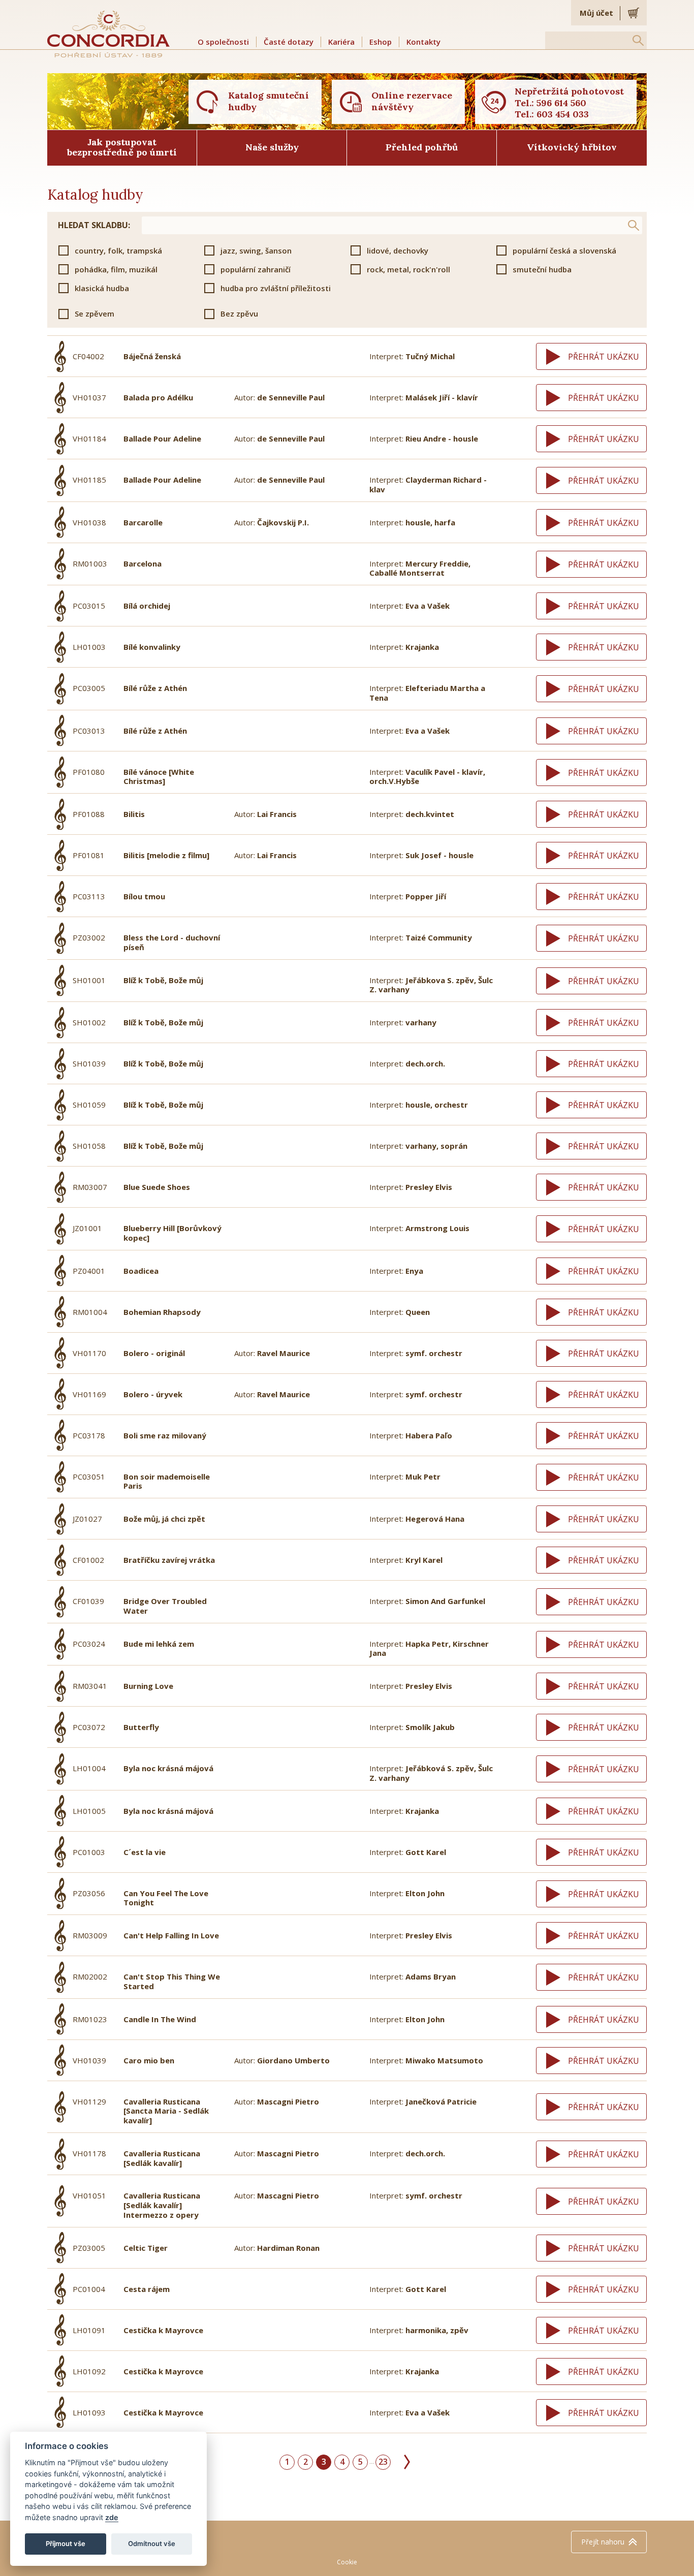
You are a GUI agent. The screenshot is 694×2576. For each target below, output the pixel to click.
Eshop (381, 42)
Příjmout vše (66, 2543)
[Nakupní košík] (634, 13)
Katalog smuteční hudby (269, 101)
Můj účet (596, 13)
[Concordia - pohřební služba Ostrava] (109, 34)
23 (383, 2462)
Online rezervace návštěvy (412, 101)
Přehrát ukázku (604, 357)
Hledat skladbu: (94, 225)
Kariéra (341, 42)
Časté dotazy (289, 42)
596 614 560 (561, 103)
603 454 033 (563, 114)
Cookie (347, 2562)
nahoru (603, 2542)
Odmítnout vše (152, 2543)
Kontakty (423, 42)
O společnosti (223, 42)
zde (112, 2517)
